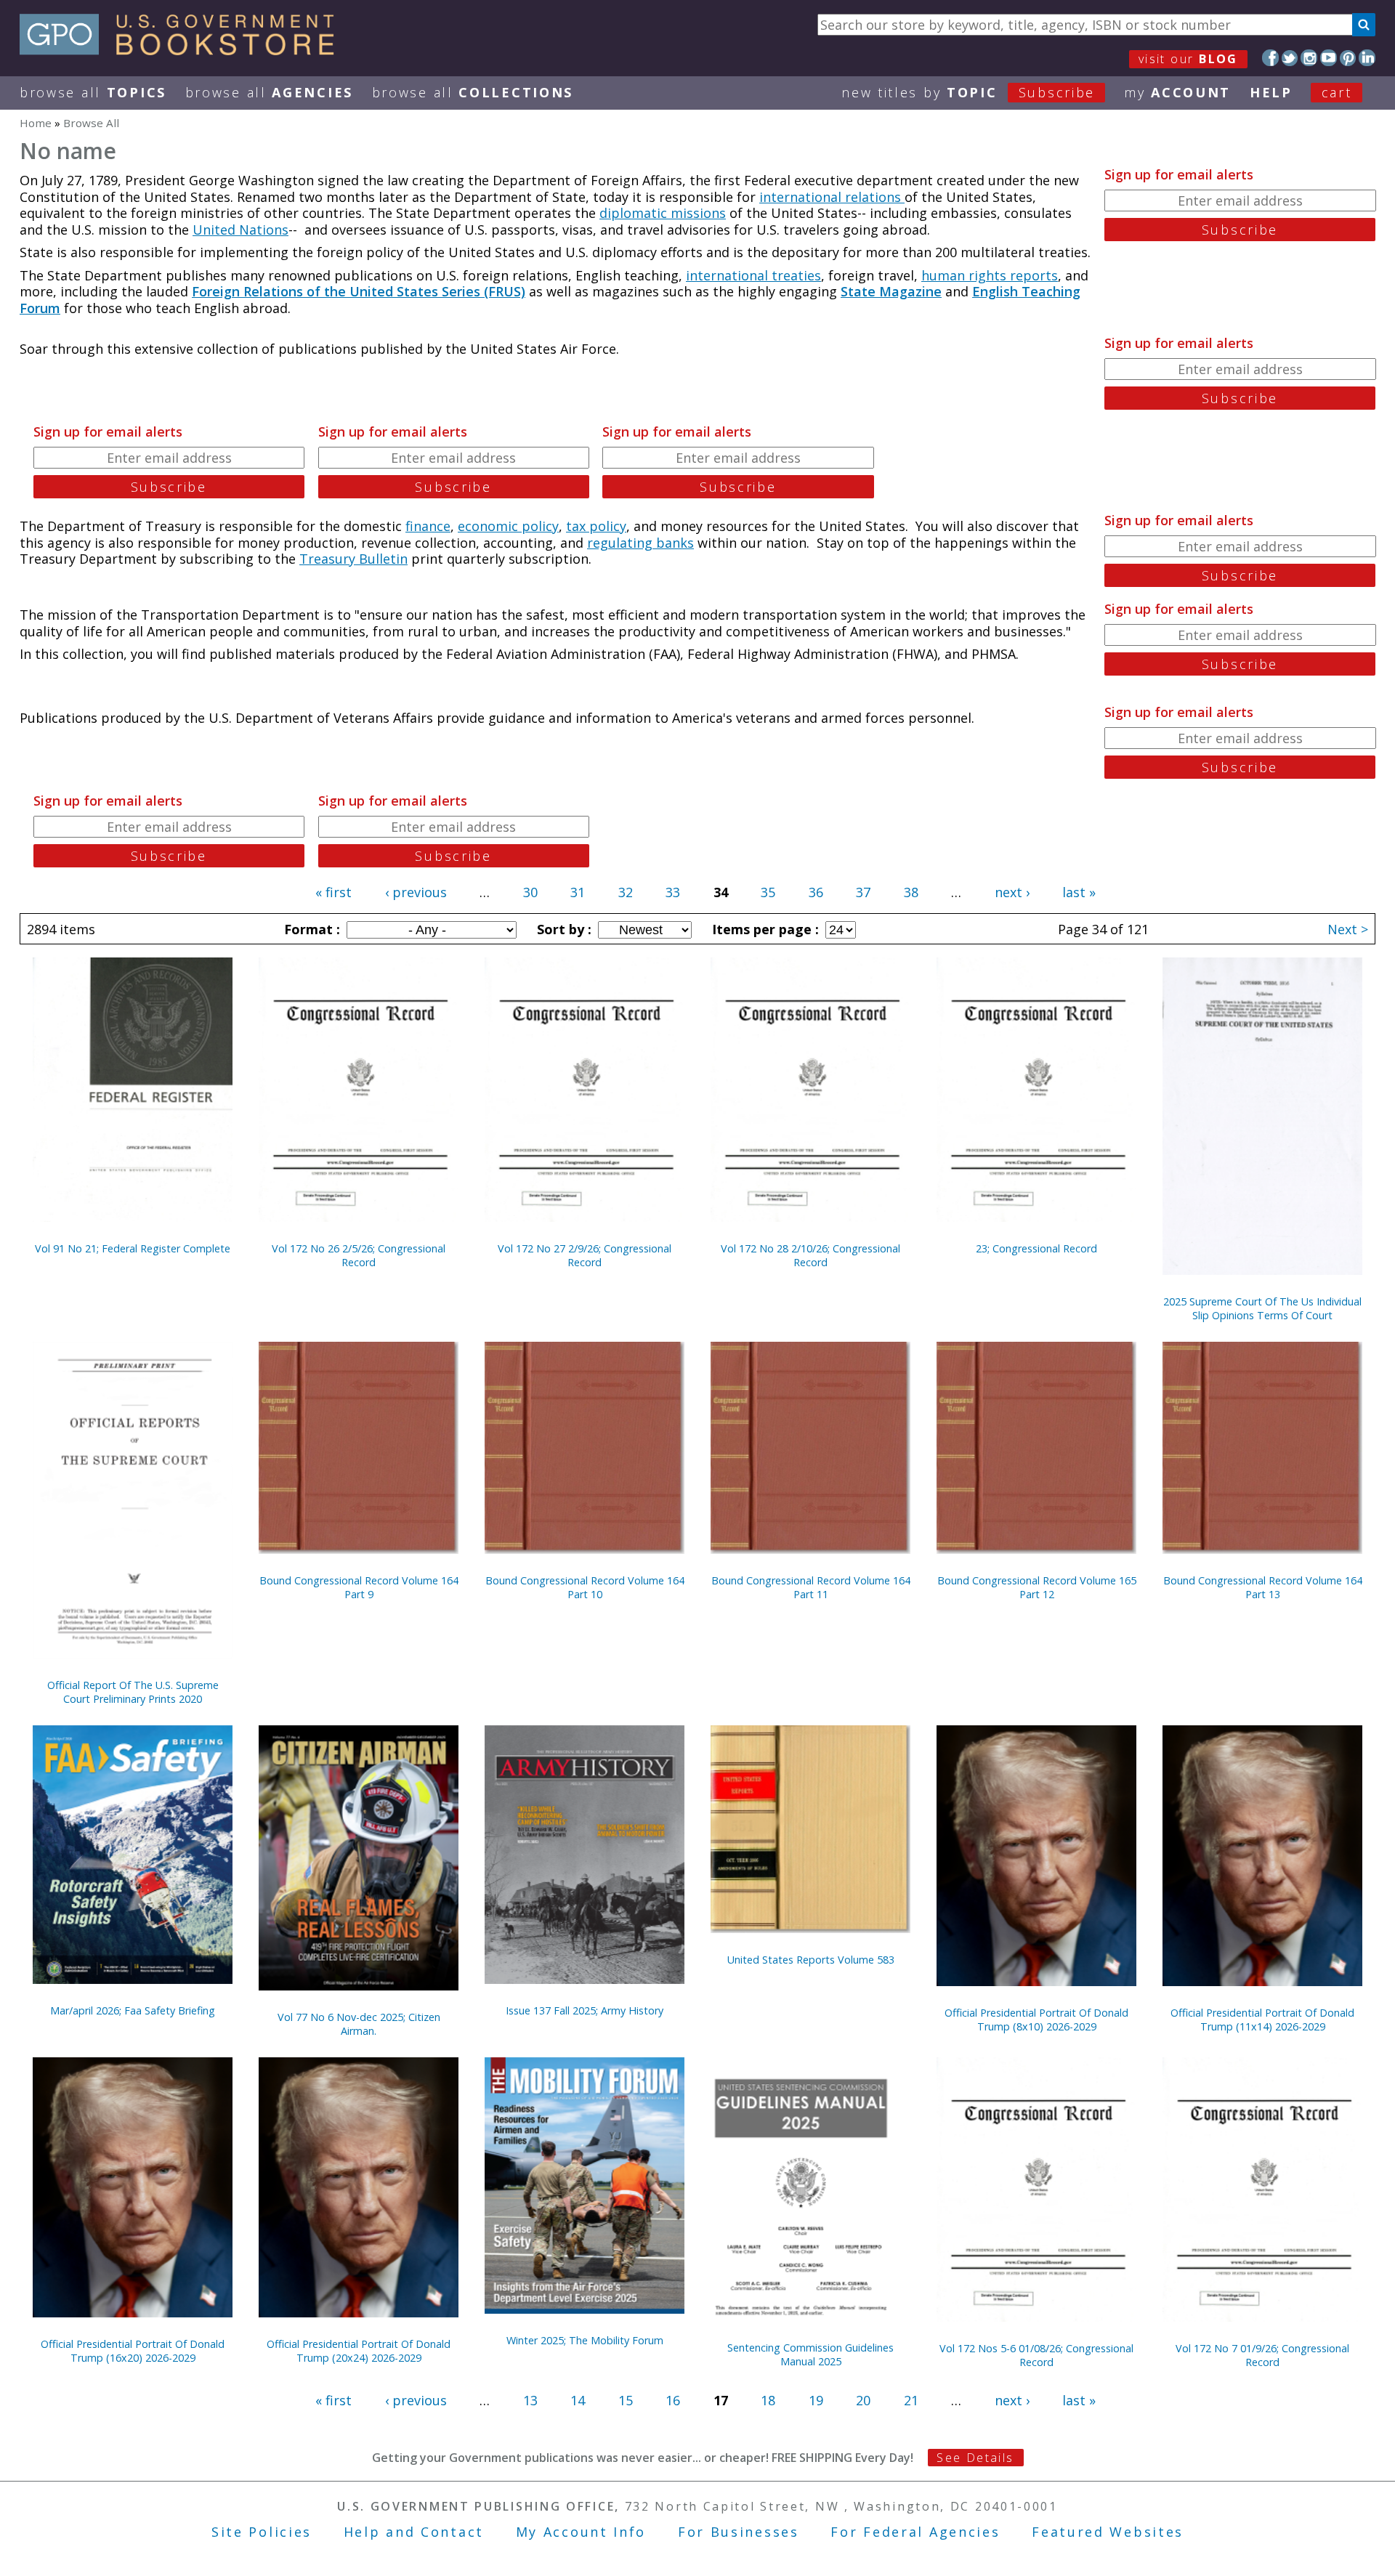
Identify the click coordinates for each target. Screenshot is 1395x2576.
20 (863, 2400)
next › (1012, 892)
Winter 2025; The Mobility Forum (585, 2340)
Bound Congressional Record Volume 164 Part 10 (585, 1587)
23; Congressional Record (1036, 1248)
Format (310, 929)
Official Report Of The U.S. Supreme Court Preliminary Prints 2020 (133, 1692)
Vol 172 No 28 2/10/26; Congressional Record (810, 1255)
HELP (1271, 92)
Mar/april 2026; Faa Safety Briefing (133, 2010)
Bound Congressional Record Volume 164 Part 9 (359, 1587)
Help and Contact (414, 2532)
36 (816, 892)
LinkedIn (1367, 58)
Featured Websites (1108, 2532)
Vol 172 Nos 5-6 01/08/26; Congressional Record (1036, 2355)
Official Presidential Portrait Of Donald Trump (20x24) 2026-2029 (359, 2351)
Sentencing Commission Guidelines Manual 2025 (810, 2354)
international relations (832, 197)
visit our (1188, 59)
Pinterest (1348, 58)
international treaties (753, 275)
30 (530, 892)
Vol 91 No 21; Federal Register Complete (133, 1248)
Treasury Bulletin (353, 559)
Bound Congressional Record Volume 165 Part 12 (1037, 1587)
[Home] (183, 50)
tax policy (596, 526)
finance (428, 526)
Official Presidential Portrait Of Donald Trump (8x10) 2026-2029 (1036, 2020)
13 (530, 2400)
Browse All (93, 92)
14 (578, 2400)
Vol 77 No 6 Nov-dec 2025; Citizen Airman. (359, 2024)
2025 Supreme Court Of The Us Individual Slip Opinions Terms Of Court (1262, 1308)
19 (816, 2400)
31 (578, 892)
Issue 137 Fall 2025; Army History (585, 2010)
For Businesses (739, 2532)
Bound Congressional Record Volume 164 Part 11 (811, 1587)
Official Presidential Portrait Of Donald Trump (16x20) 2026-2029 (133, 2351)
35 (768, 892)
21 (911, 2400)
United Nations (240, 230)
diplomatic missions (663, 213)
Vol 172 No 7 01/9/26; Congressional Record (1262, 2355)
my (1177, 92)
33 (673, 892)
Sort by (562, 929)
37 (863, 892)
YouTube (1329, 58)
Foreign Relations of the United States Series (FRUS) (359, 291)
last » (1079, 892)
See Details (975, 2458)
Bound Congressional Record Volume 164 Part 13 (1263, 1587)
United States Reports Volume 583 (811, 1960)
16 (673, 2400)
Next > (1348, 929)
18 (768, 2400)
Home (36, 123)
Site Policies (262, 2532)
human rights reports (990, 275)
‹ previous (416, 892)
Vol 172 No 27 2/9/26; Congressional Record (585, 1255)
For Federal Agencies (915, 2532)
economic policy (508, 526)
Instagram (1309, 58)
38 (911, 892)
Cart (1337, 92)
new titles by (968, 92)
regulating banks (640, 543)
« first (333, 892)
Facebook (1270, 58)
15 (626, 2400)
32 (626, 892)
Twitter (1290, 58)
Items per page (764, 929)
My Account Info (581, 2532)
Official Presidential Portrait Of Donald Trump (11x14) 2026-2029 (1262, 2020)
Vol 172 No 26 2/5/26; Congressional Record (359, 1255)
